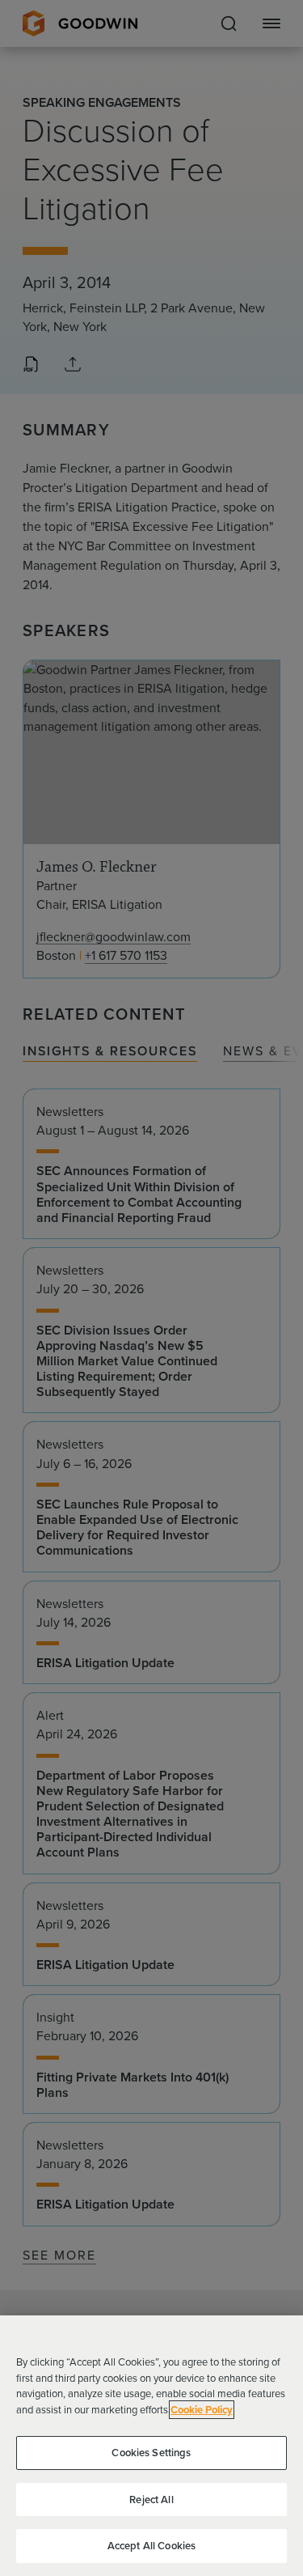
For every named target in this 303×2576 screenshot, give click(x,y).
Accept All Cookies (151, 2546)
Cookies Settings (151, 2453)
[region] (151, 2446)
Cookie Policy (202, 2410)
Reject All (151, 2500)
